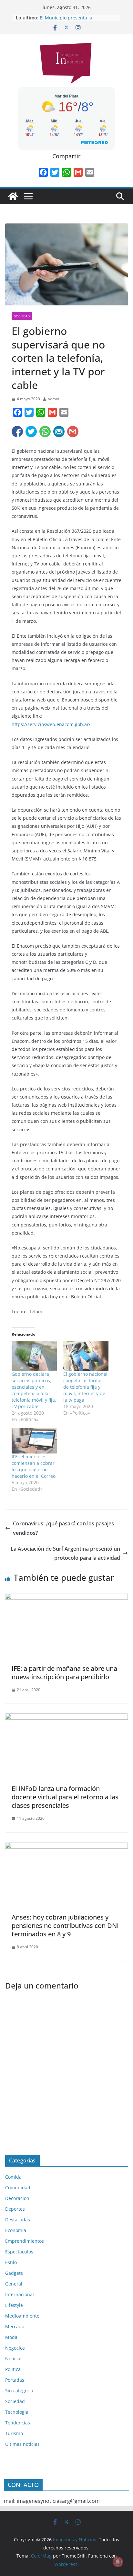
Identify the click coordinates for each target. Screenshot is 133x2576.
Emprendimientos (25, 2241)
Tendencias (18, 2423)
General (14, 2284)
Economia (16, 2230)
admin (53, 399)
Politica (13, 2369)
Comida (13, 2177)
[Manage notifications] (118, 2562)
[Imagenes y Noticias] (13, 196)
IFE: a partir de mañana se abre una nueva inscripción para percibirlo (64, 1673)
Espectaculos (19, 2252)
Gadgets (14, 2273)
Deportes (15, 2209)
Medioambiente (22, 2316)
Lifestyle (14, 2305)
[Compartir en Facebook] (17, 432)
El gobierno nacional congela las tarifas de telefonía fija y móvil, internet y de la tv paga (85, 1387)
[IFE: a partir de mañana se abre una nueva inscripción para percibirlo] (66, 1598)
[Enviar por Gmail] (73, 432)
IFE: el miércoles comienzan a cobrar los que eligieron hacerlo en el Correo (34, 1466)
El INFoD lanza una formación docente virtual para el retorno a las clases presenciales (65, 1797)
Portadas (15, 2380)
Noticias (14, 2359)
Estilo (11, 2262)
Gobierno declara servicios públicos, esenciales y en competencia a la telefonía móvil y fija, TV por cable (34, 1390)
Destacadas (18, 2220)
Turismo (14, 2433)
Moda (11, 2337)
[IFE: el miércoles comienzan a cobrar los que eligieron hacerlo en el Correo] (34, 1441)
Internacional (20, 2294)
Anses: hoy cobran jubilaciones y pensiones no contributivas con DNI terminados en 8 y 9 (65, 1926)
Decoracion (17, 2198)
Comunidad (18, 2188)
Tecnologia (17, 2412)
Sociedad (22, 316)
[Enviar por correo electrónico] (59, 432)
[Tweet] (31, 432)
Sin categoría (19, 2391)
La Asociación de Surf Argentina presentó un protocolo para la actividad (65, 1553)
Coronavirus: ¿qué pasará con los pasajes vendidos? (63, 1528)
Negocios (15, 2348)
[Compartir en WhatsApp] (45, 432)
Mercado (15, 2326)
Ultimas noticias (22, 2444)
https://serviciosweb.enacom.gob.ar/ (51, 724)
